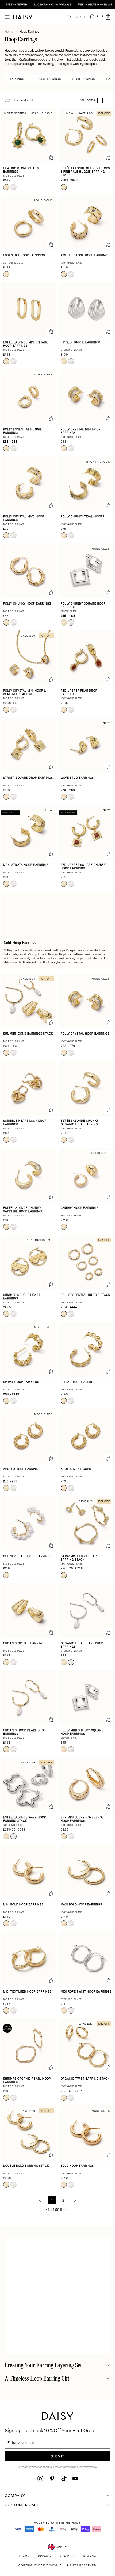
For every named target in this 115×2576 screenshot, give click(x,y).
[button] (108, 17)
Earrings (17, 79)
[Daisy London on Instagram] (40, 2479)
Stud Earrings (84, 79)
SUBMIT (57, 2457)
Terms (24, 2557)
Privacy (45, 2557)
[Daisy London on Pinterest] (52, 2479)
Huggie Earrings (48, 79)
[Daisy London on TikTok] (64, 2479)
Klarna (90, 2557)
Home (9, 32)
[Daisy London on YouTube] (75, 2479)
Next (75, 2200)
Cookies (68, 2557)
